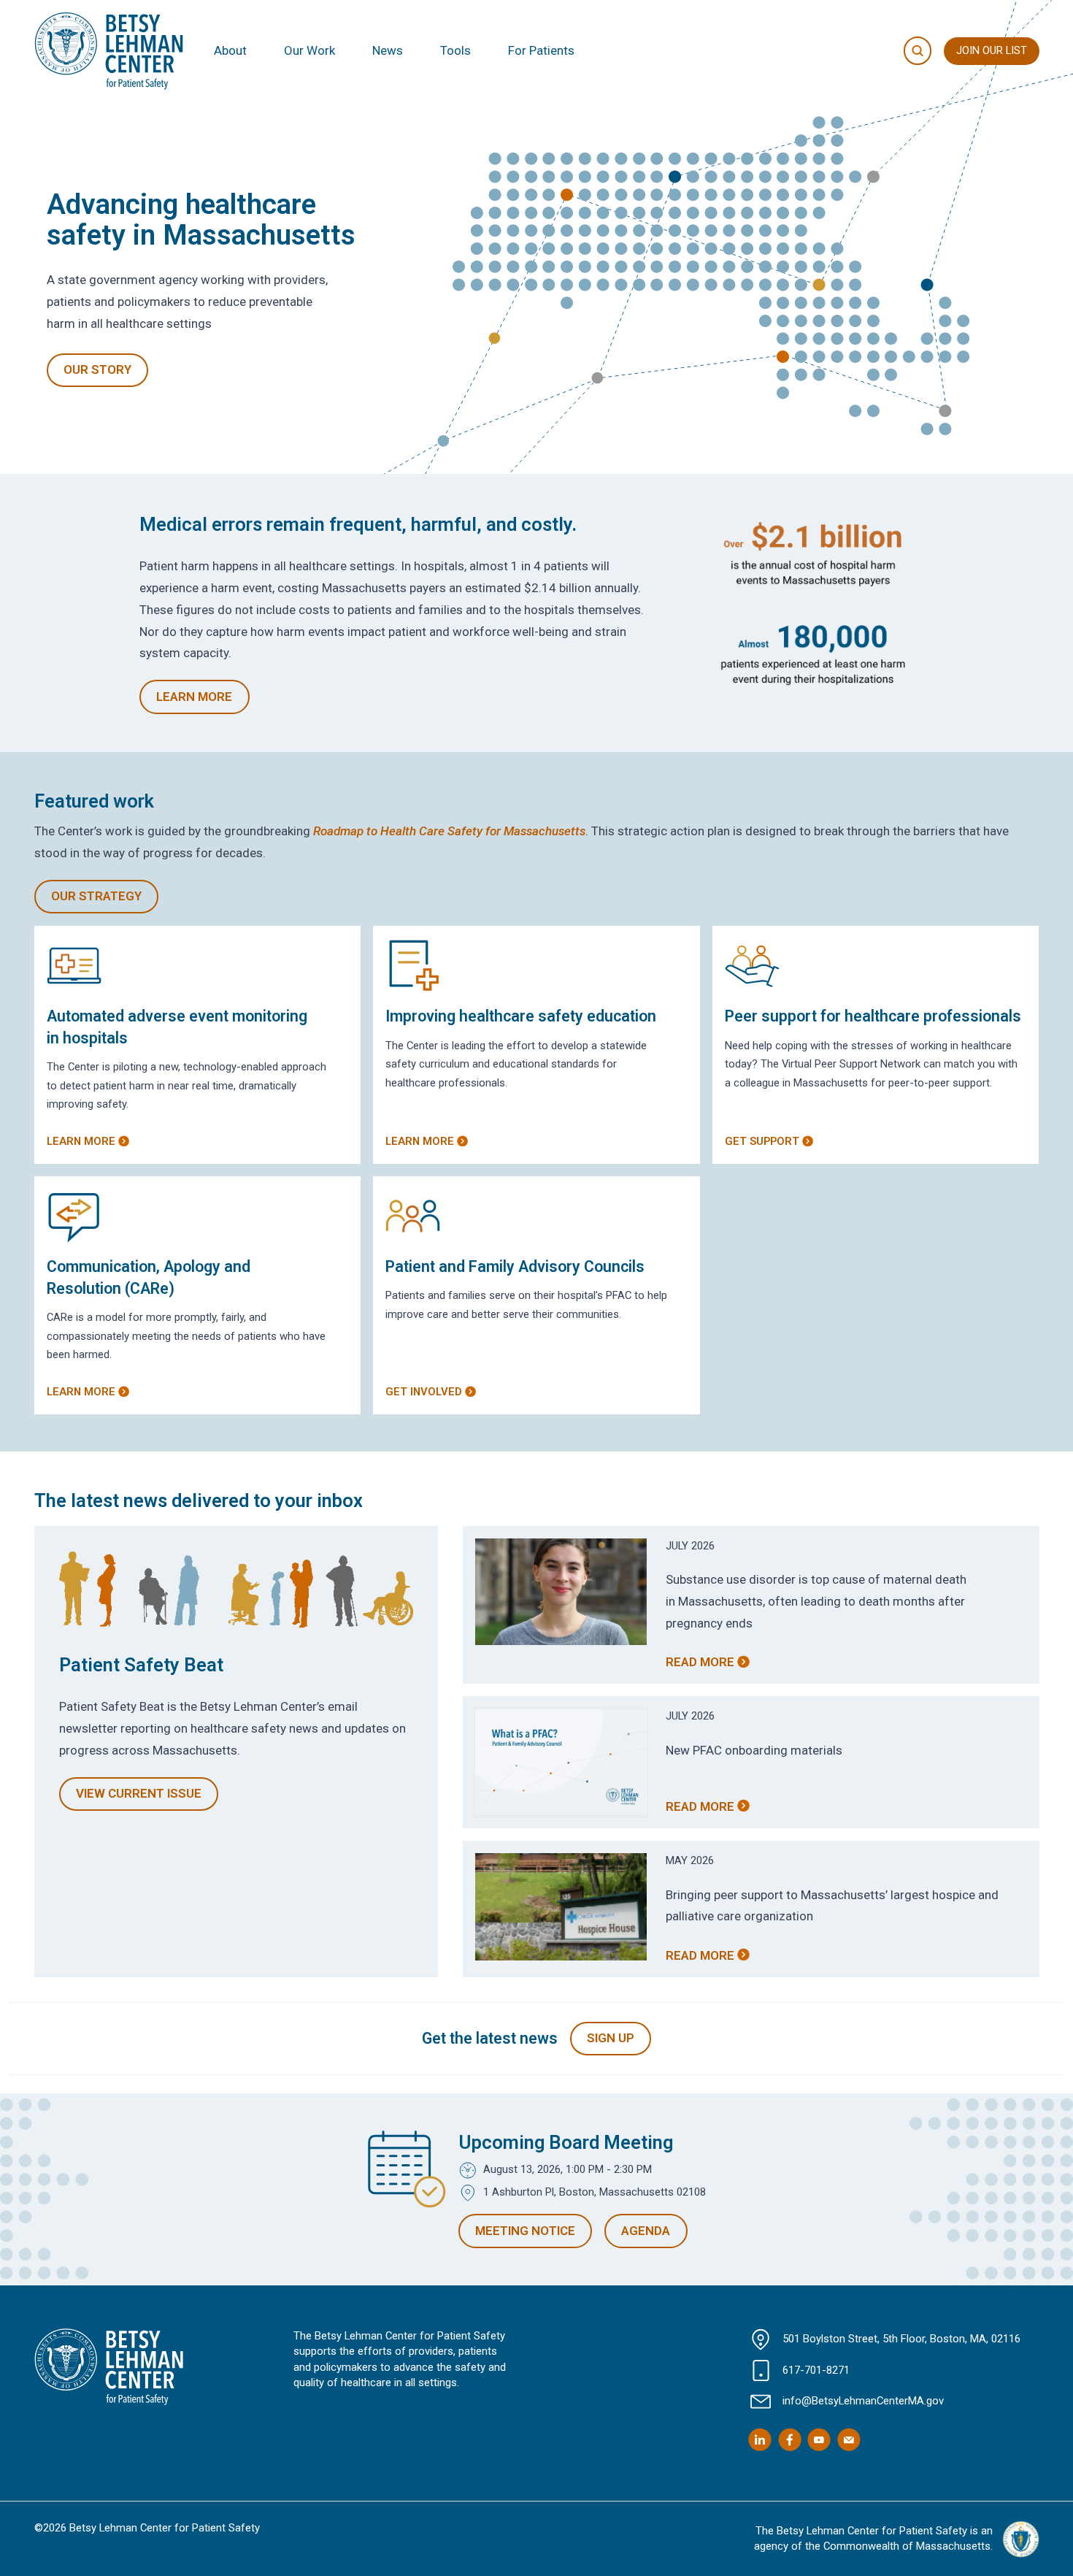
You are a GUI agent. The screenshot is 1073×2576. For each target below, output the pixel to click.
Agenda (646, 2231)
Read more (700, 1662)
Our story (97, 369)
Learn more (81, 1141)
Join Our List (992, 50)
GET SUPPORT (762, 1141)
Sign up (611, 2038)
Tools (455, 50)
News (388, 50)
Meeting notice (525, 2231)
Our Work (309, 50)
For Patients (541, 50)
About (230, 50)
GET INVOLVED (424, 1392)
